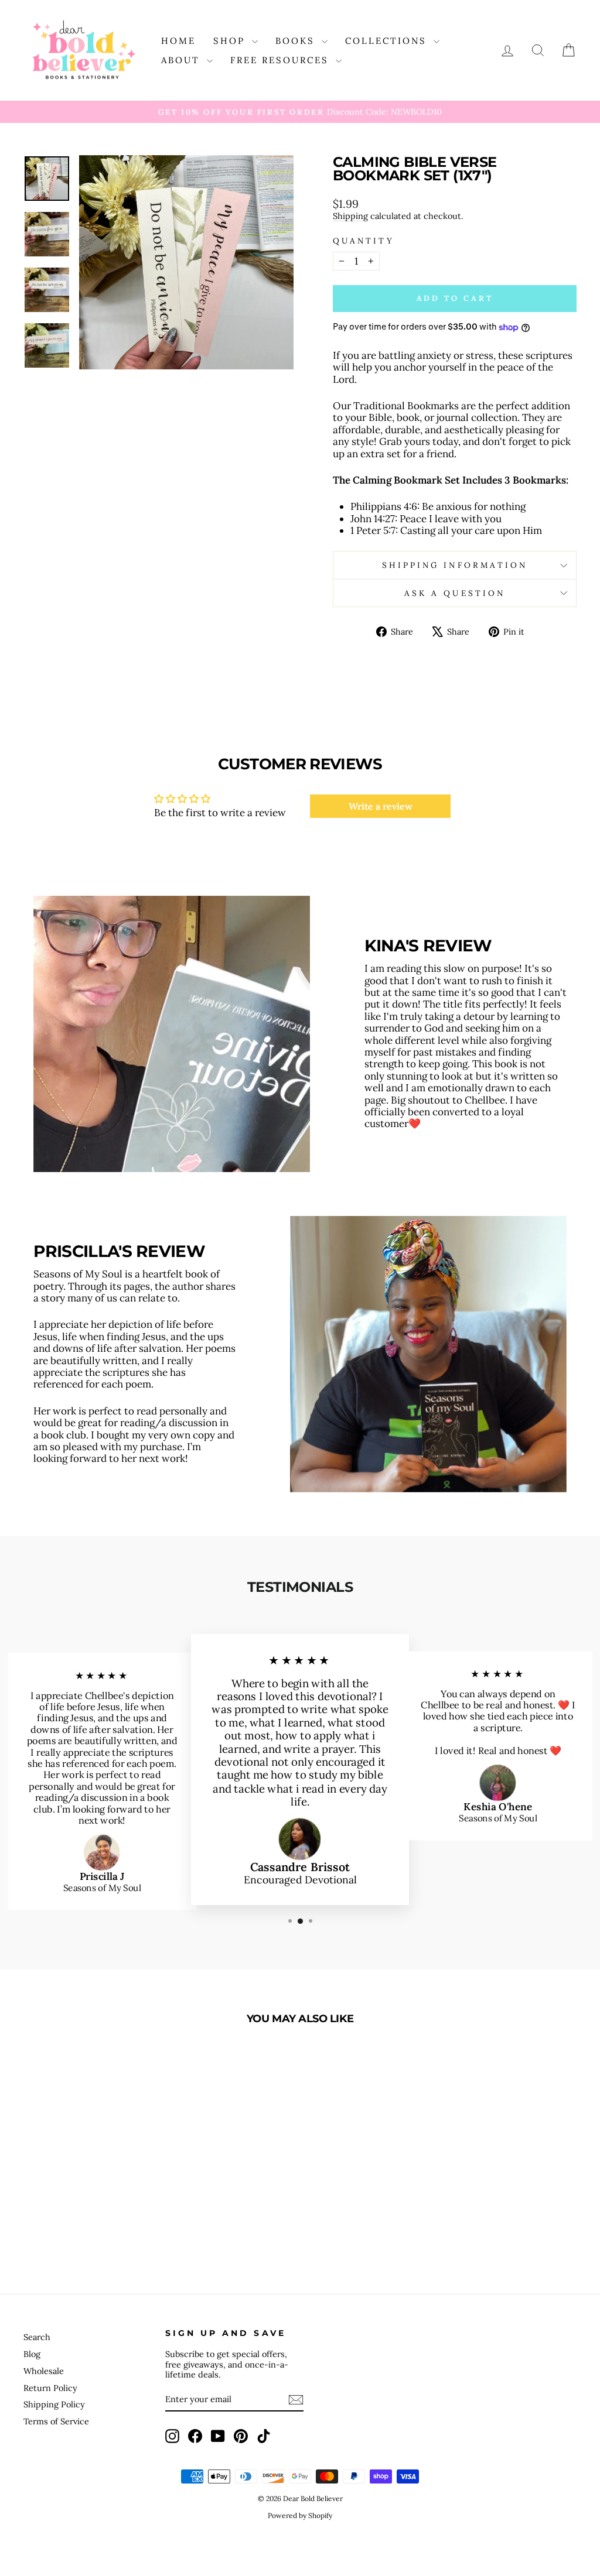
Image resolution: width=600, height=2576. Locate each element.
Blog (32, 2354)
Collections (388, 41)
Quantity (364, 241)
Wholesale (44, 2371)
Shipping (350, 216)
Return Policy (50, 2388)
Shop (231, 41)
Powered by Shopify (300, 2515)
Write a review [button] (381, 806)
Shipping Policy (54, 2404)
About (183, 60)
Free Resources (282, 60)
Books (297, 41)
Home (178, 41)
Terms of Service (56, 2421)
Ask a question (455, 593)
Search (37, 2337)
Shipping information (455, 565)
